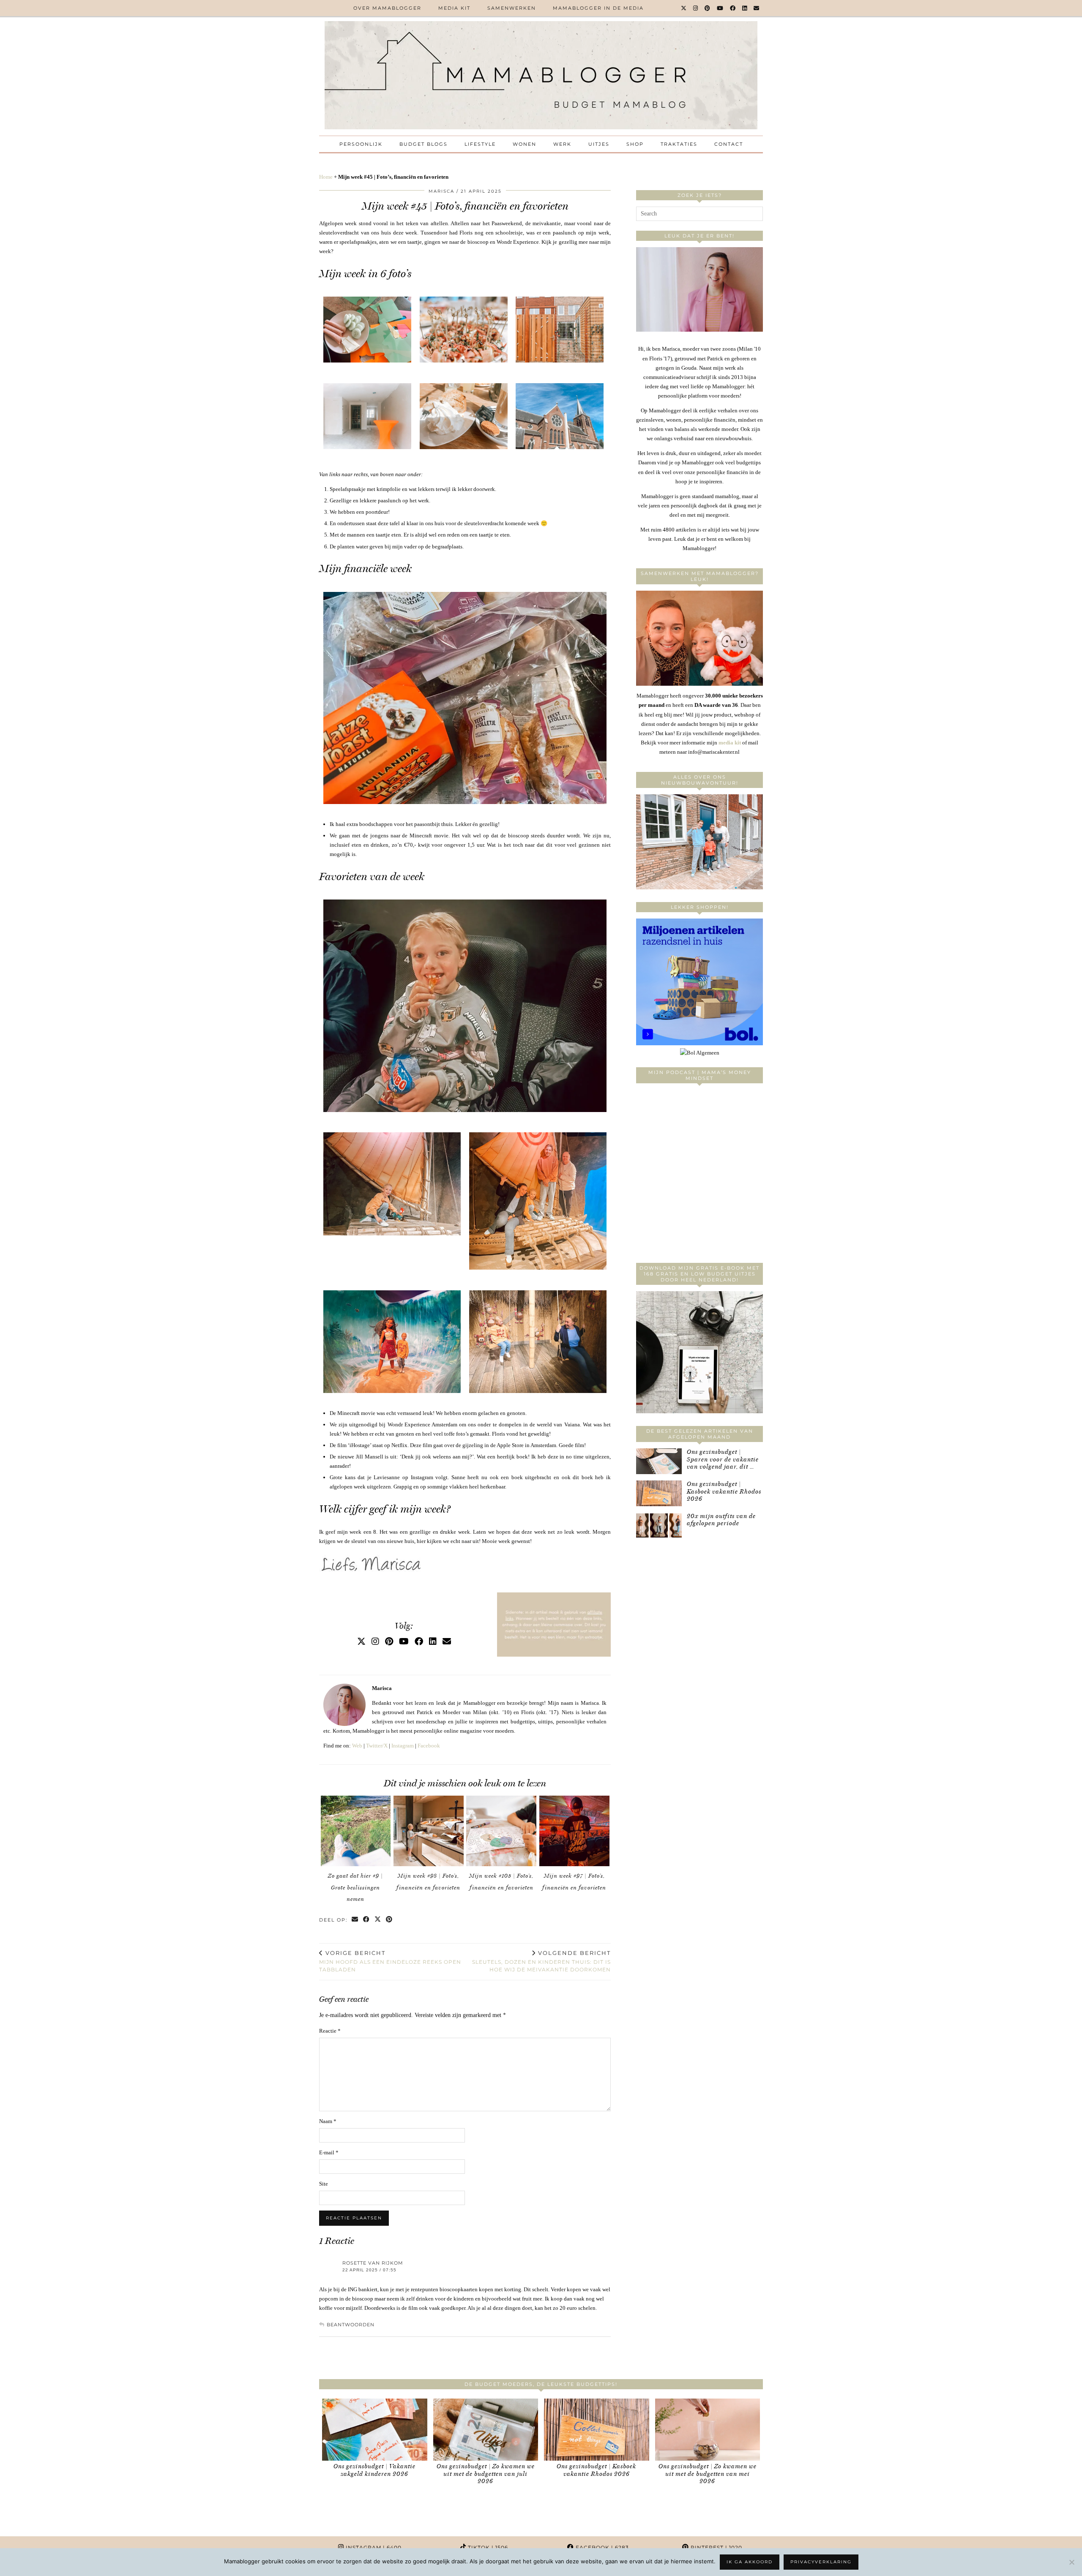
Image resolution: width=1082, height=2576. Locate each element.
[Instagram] (696, 8)
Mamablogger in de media (598, 8)
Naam (328, 2121)
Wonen (525, 144)
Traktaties (679, 144)
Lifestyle (480, 144)
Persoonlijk (361, 144)
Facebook (429, 1746)
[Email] (757, 8)
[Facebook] (733, 8)
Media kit (454, 8)
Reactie (330, 2031)
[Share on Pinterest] (389, 1920)
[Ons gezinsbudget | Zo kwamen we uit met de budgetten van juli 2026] (486, 2430)
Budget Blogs (424, 144)
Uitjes (599, 144)
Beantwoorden (351, 2325)
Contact (729, 144)
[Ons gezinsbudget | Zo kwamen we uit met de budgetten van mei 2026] (708, 2430)
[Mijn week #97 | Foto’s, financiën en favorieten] (574, 1831)
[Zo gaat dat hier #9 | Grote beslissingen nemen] (356, 1831)
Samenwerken (512, 8)
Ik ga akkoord (750, 2562)
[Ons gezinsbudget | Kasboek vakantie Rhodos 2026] (659, 1493)
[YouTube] (720, 8)
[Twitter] (684, 8)
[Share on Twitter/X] (378, 1920)
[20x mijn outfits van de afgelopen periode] (659, 1525)
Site (324, 2184)
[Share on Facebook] (367, 1920)
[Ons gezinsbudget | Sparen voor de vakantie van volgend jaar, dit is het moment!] (659, 1461)
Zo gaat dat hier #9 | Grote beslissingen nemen (355, 1887)
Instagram (403, 1746)
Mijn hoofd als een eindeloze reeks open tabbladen (390, 1961)
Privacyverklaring (821, 2562)
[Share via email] (355, 1920)
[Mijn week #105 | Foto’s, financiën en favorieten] (501, 1831)
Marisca (441, 191)
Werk (562, 144)
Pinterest (716, 2547)
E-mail (329, 2152)
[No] (1071, 2562)
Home (326, 177)
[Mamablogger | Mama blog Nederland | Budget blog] (541, 75)
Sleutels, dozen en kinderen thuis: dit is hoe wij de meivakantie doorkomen (541, 1961)
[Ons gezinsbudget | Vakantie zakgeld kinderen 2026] (375, 2430)
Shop (635, 144)
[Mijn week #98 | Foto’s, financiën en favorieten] (429, 1831)
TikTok (487, 2547)
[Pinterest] (708, 8)
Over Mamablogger (387, 8)
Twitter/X (377, 1746)
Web (357, 1746)
